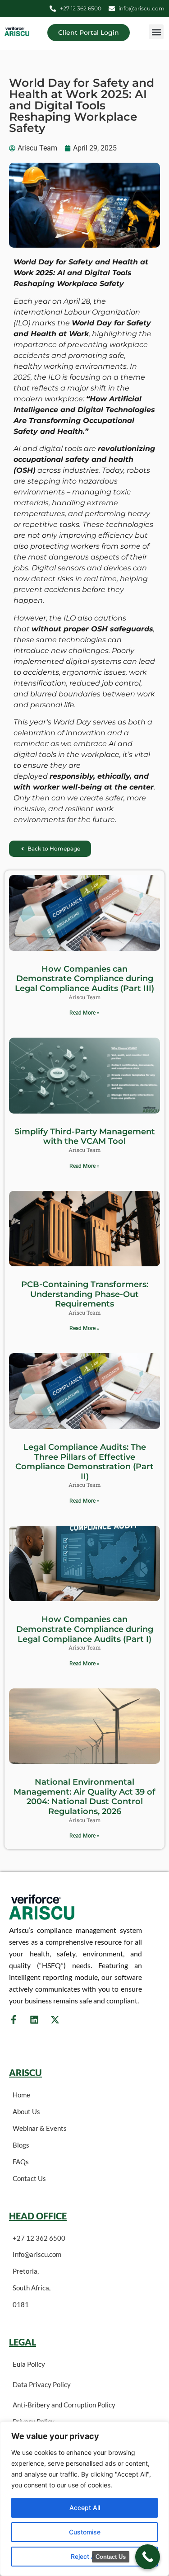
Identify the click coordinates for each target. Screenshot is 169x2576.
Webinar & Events (40, 2128)
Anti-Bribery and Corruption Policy (64, 2405)
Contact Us (29, 2178)
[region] (84, 2499)
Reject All (84, 2556)
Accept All (85, 2508)
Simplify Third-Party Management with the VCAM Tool (85, 1137)
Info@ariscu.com (37, 2254)
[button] (156, 32)
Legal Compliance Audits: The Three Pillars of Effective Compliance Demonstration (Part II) (84, 1462)
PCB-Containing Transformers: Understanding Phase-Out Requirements (85, 1294)
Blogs (21, 2145)
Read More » (84, 1013)
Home (21, 2095)
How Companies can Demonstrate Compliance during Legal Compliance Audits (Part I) (85, 1629)
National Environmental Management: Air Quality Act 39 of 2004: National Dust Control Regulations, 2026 (84, 1797)
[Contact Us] (148, 2557)
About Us (26, 2111)
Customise (85, 2532)
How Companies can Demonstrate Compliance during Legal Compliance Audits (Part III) (84, 979)
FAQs (21, 2162)
